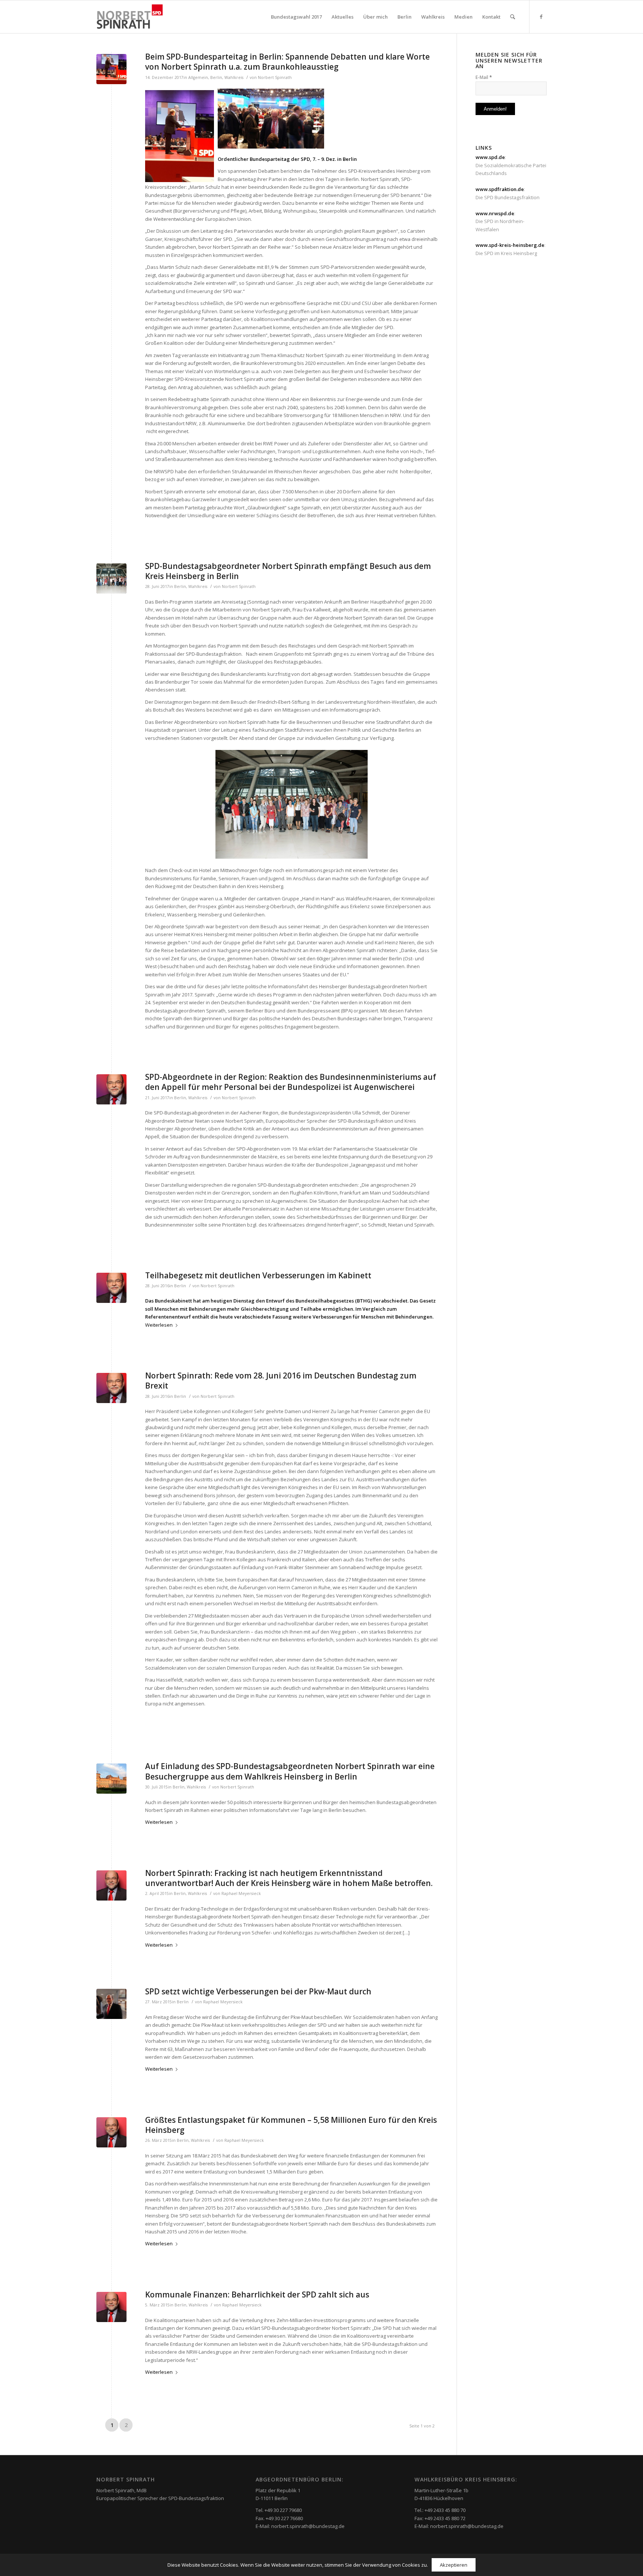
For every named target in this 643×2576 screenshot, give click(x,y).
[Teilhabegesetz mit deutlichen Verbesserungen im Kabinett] (111, 1288)
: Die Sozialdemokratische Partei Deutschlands (511, 165)
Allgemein (198, 77)
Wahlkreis (234, 77)
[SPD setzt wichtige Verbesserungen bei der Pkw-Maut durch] (111, 2004)
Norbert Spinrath (275, 77)
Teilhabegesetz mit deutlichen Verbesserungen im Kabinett (258, 1275)
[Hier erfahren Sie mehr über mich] (111, 1885)
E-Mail (484, 77)
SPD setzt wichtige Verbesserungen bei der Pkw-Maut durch (258, 1991)
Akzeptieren (454, 2565)
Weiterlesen (159, 1325)
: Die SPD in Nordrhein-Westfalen (500, 221)
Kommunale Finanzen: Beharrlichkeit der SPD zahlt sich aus (257, 2294)
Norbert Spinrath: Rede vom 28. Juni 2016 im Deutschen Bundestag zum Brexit (281, 1381)
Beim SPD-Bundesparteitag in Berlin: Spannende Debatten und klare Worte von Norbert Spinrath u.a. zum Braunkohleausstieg (287, 62)
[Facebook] (541, 16)
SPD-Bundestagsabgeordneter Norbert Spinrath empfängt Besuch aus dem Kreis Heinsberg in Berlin (288, 571)
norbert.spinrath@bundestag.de (308, 2526)
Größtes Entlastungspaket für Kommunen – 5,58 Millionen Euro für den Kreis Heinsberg (291, 2125)
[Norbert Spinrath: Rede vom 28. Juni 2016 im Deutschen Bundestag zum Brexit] (111, 1388)
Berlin (216, 77)
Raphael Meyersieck (241, 1893)
